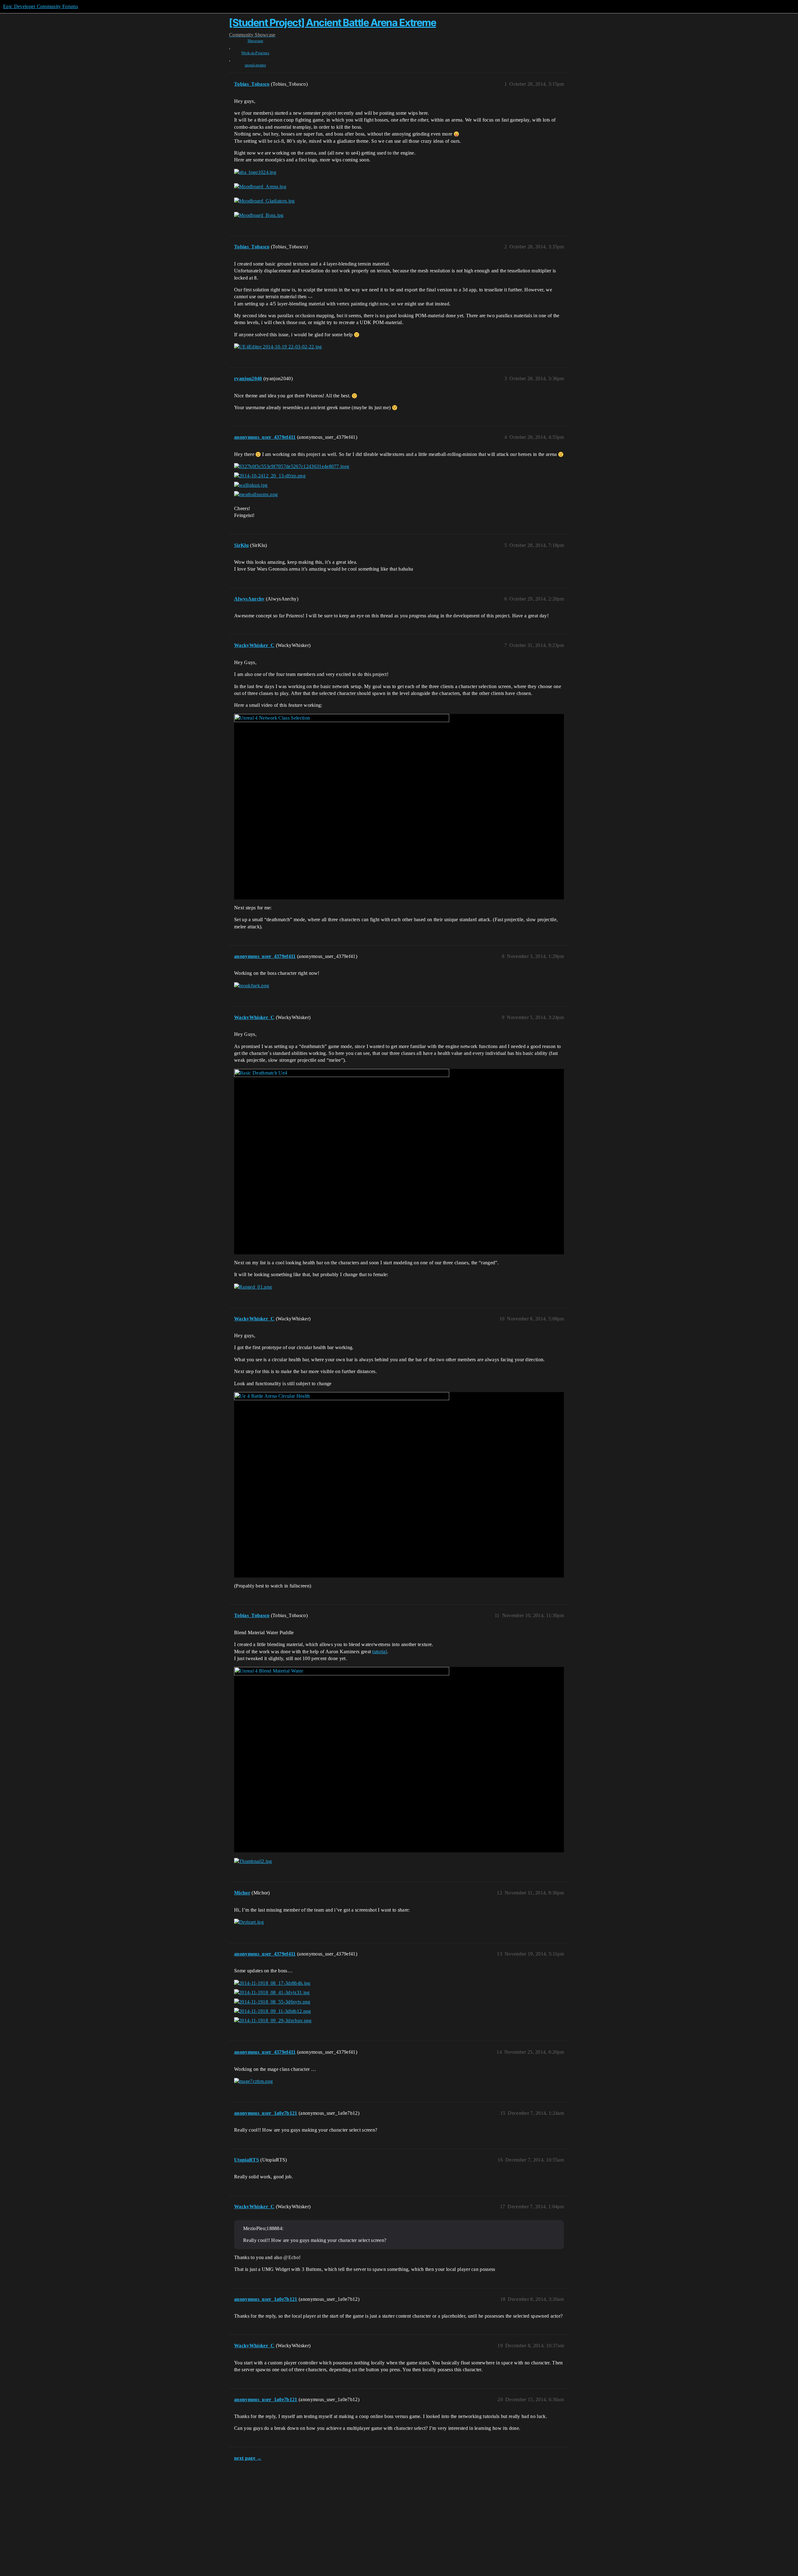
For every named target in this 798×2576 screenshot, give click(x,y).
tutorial (380, 1652)
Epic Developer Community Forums (41, 6)
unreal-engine (255, 65)
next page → (248, 2458)
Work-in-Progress (255, 53)
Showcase (255, 41)
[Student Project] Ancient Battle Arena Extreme (333, 23)
